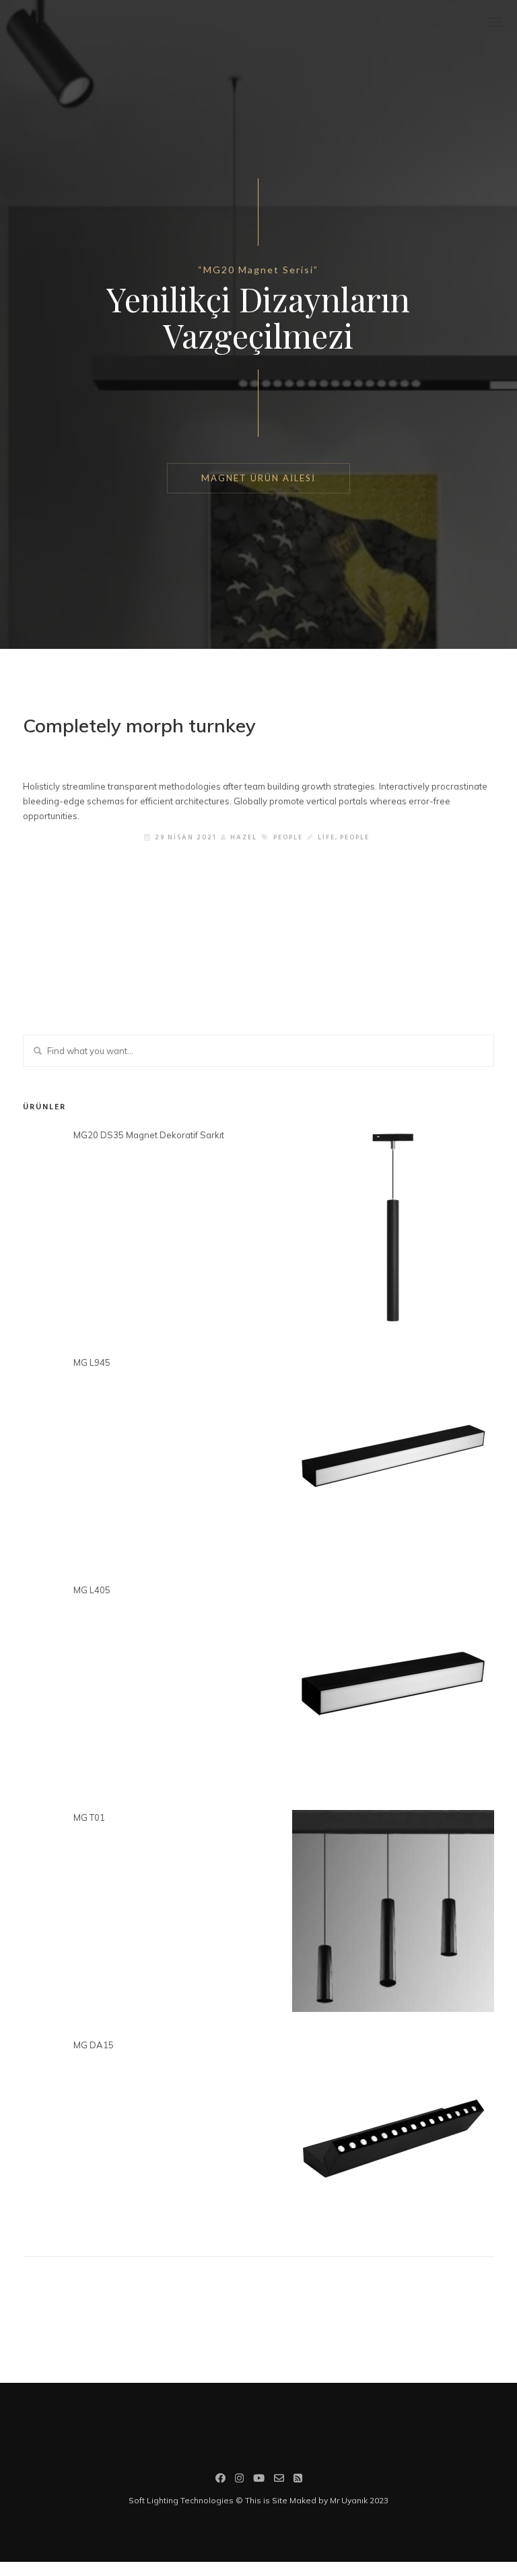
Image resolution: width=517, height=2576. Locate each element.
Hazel (244, 837)
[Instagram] (239, 2480)
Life (326, 837)
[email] (279, 2480)
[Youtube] (259, 2480)
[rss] (298, 2480)
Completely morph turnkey (139, 725)
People (288, 837)
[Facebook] (220, 2480)
